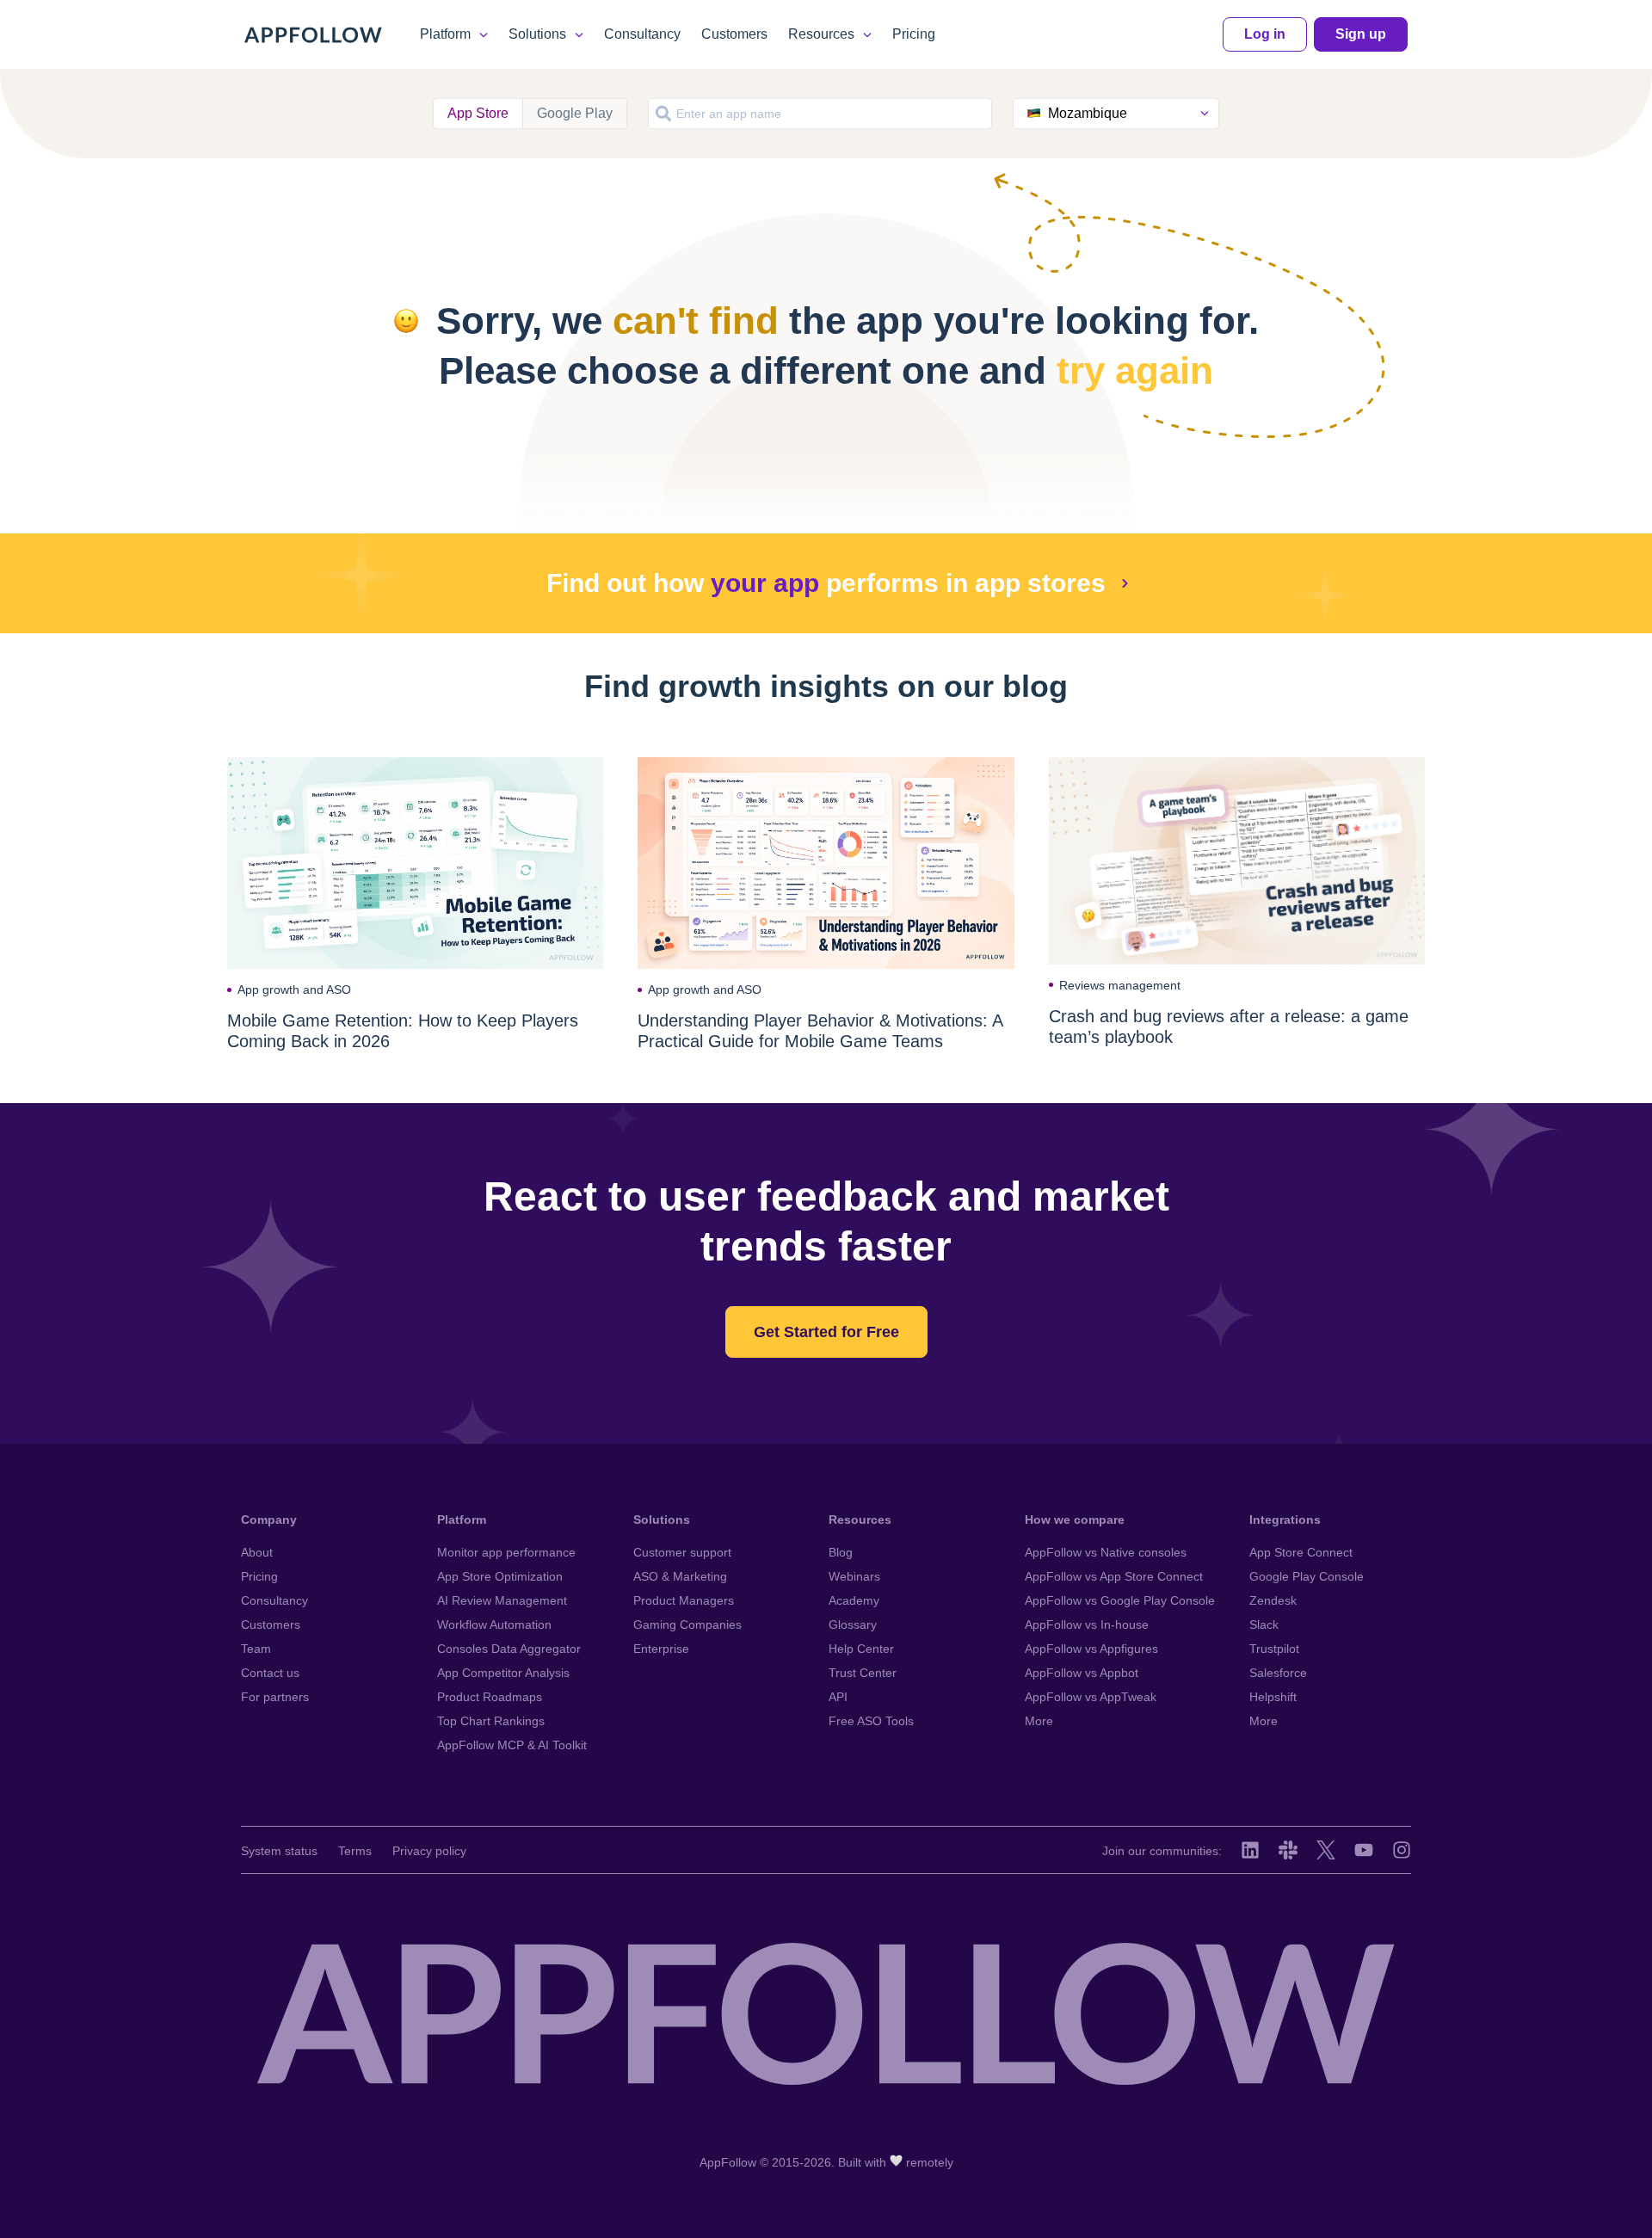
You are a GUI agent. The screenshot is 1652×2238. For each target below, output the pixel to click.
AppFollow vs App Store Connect (1114, 1576)
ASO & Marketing (680, 1576)
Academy (854, 1600)
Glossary (853, 1625)
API (838, 1697)
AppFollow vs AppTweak (1091, 1697)
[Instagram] (1402, 1850)
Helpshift (1273, 1697)
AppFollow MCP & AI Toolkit (512, 1745)
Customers (734, 34)
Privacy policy (429, 1851)
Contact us (270, 1673)
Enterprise (661, 1649)
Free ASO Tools (871, 1721)
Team (256, 1649)
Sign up (1361, 34)
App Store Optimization (500, 1576)
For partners (275, 1697)
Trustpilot (1274, 1649)
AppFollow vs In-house (1087, 1625)
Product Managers (684, 1600)
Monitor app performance (506, 1552)
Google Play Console (1307, 1576)
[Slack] (1288, 1850)
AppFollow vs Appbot (1082, 1673)
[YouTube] (1364, 1850)
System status (279, 1851)
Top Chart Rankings (491, 1721)
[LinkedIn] (1250, 1850)
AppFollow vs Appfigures (1091, 1649)
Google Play (575, 113)
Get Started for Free (826, 1332)
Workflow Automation (494, 1625)
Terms (355, 1851)
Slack (1264, 1625)
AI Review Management (502, 1600)
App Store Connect (1301, 1552)
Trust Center (863, 1673)
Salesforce (1278, 1673)
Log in (1265, 34)
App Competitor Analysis (503, 1673)
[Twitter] (1326, 1850)
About (257, 1552)
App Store (478, 113)
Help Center (861, 1649)
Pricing (914, 34)
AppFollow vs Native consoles (1106, 1552)
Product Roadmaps (490, 1697)
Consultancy (642, 34)
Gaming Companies (687, 1625)
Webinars (854, 1576)
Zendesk (1273, 1600)
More (1039, 1721)
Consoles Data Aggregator (509, 1649)
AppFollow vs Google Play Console (1120, 1600)
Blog (841, 1552)
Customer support (682, 1552)
